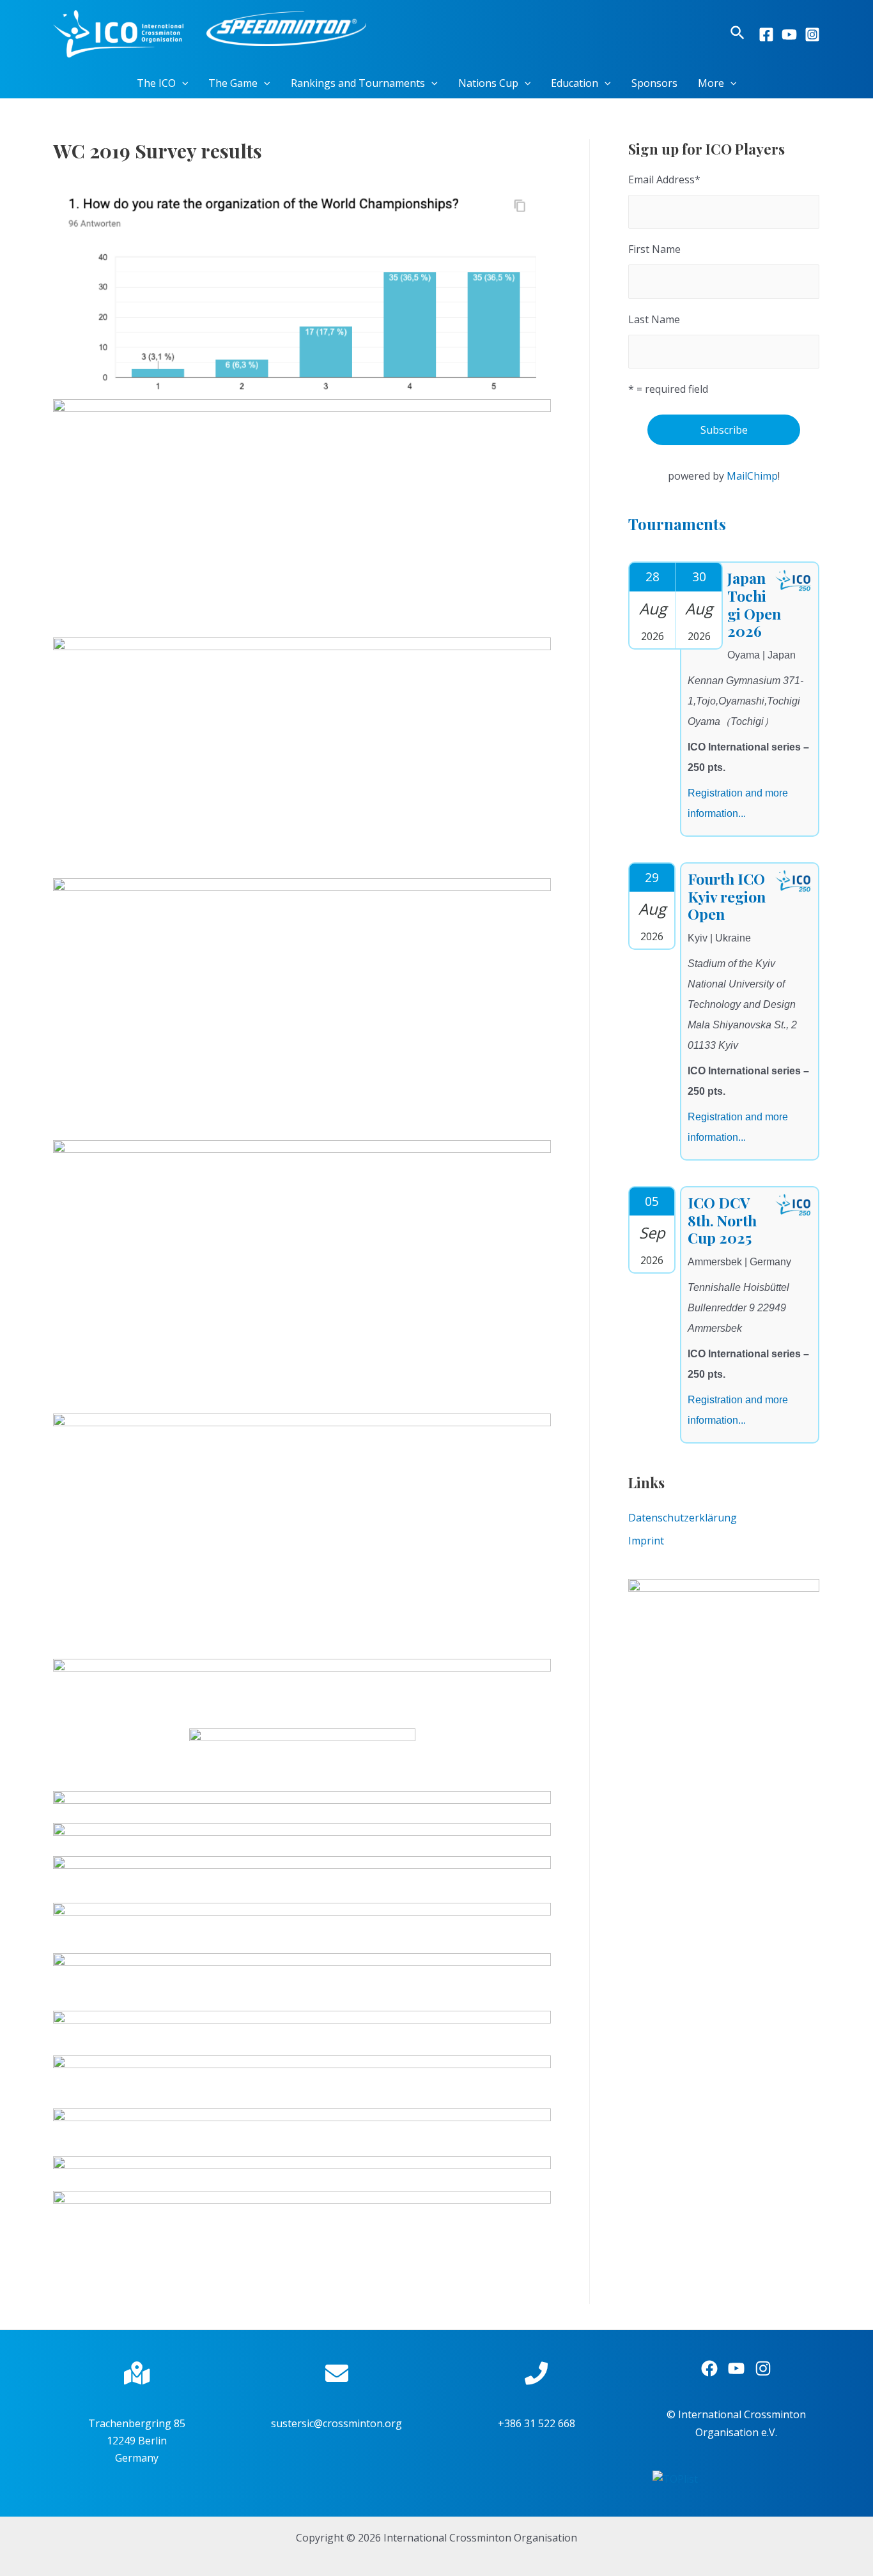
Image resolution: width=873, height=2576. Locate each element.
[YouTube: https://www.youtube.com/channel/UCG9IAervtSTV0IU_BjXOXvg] (736, 2368)
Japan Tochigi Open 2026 (754, 604)
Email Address (664, 179)
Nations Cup (488, 83)
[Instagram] (812, 34)
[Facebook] (766, 34)
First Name (654, 249)
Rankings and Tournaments (358, 83)
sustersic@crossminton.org (336, 2423)
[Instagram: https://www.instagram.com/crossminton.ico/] (763, 2368)
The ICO (156, 83)
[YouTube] (789, 34)
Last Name (654, 319)
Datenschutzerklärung (683, 1518)
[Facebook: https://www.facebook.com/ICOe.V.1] (709, 2368)
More (711, 83)
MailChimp (752, 476)
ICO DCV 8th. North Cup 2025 (722, 1220)
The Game (233, 83)
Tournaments (677, 524)
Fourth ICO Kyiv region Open (727, 896)
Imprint (646, 1541)
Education (575, 83)
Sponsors (654, 83)
